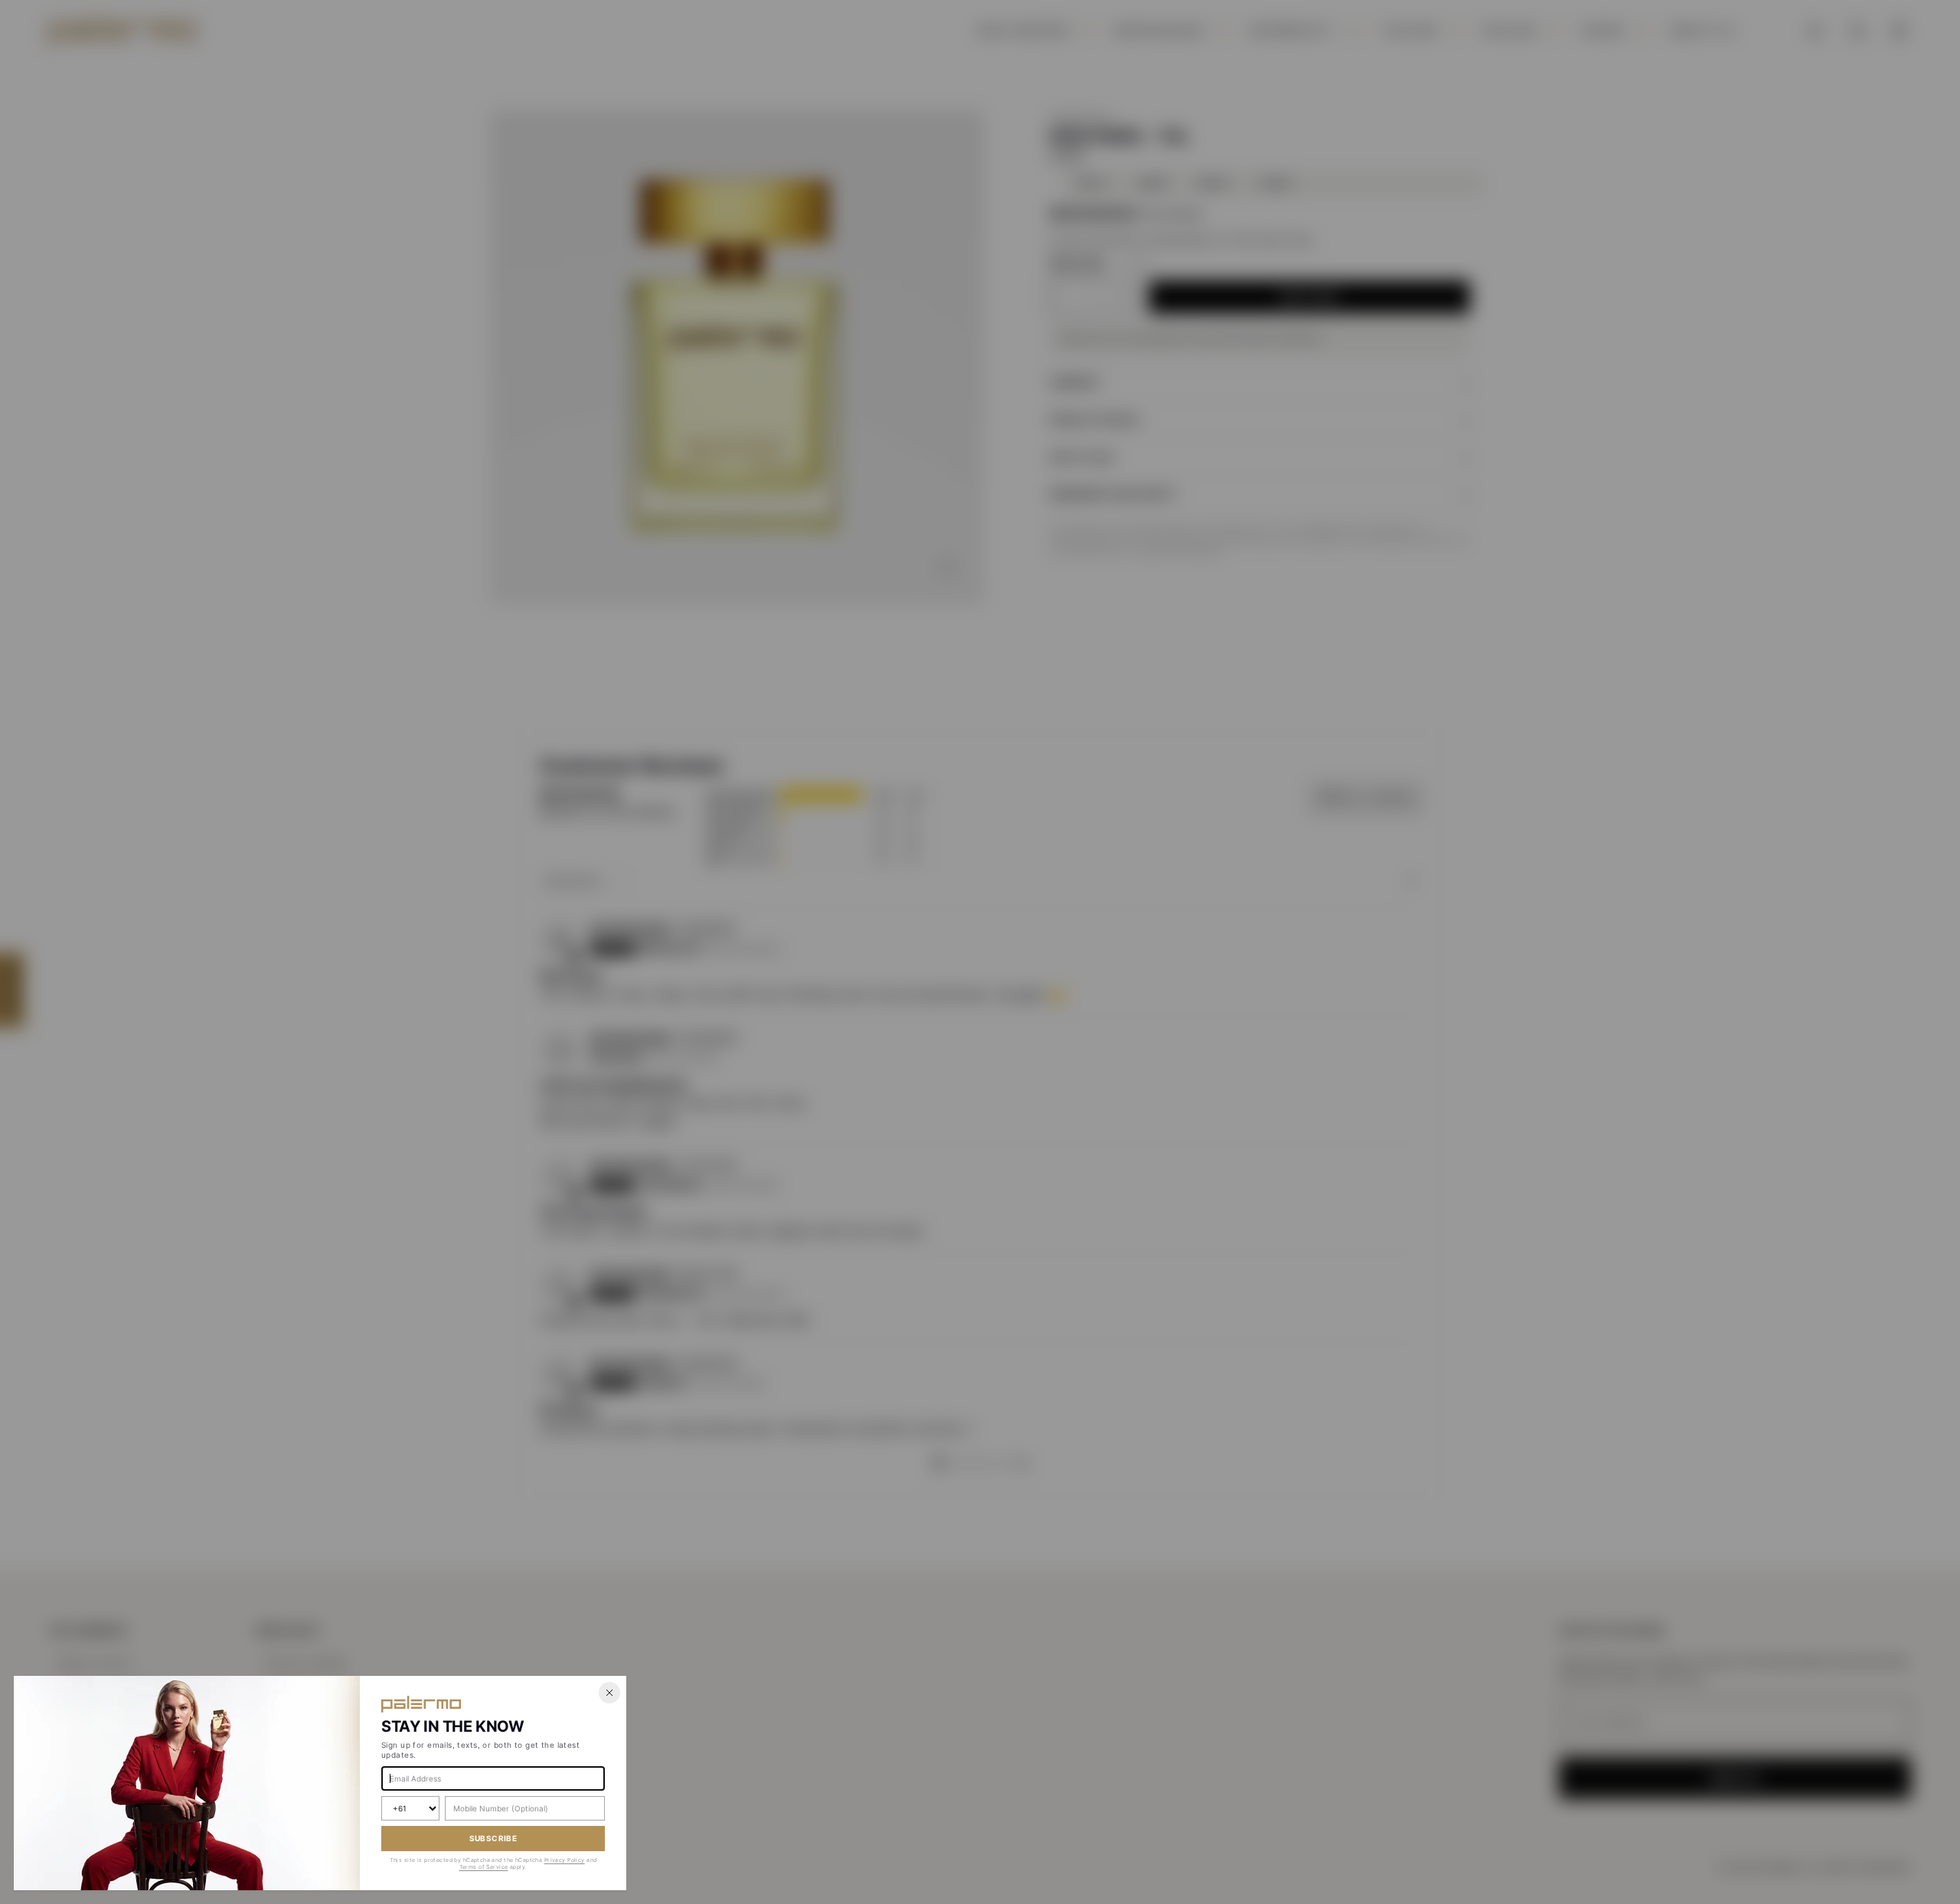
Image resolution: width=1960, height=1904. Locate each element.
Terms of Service (484, 1867)
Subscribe (493, 1838)
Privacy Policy (565, 1860)
